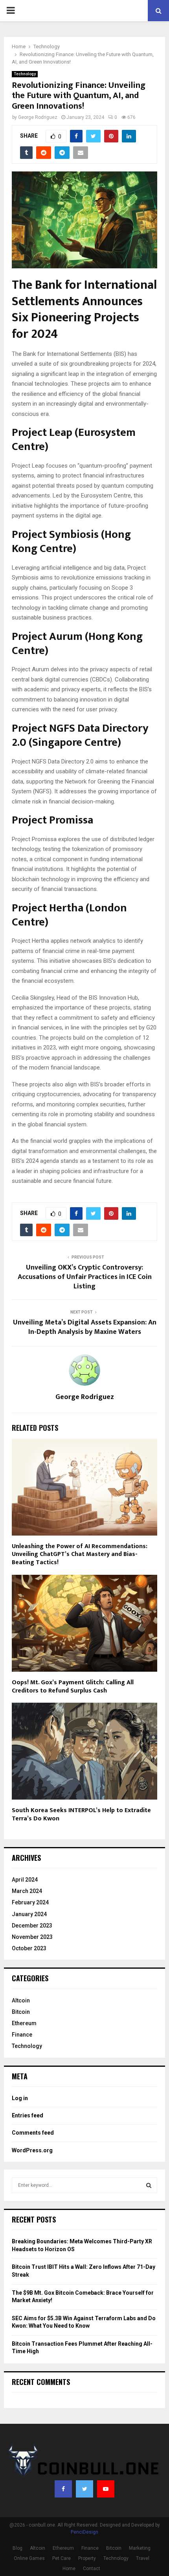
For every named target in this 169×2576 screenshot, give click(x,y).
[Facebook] (63, 2489)
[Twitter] (84, 2489)
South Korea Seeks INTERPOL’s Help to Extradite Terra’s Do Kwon (81, 1814)
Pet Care (62, 2558)
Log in (20, 2098)
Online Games (29, 2558)
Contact (92, 2569)
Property (87, 2558)
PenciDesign (84, 2532)
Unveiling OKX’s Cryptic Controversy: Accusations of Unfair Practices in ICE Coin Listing (85, 1277)
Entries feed (28, 2115)
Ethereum (24, 2023)
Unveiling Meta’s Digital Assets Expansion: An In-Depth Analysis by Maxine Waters (85, 1327)
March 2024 (27, 1891)
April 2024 (25, 1880)
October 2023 (29, 1948)
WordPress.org (32, 2150)
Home (69, 2569)
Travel (143, 2558)
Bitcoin (21, 2012)
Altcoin (21, 2000)
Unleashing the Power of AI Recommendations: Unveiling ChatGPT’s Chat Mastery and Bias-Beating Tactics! (80, 1555)
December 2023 (32, 1926)
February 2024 (30, 1902)
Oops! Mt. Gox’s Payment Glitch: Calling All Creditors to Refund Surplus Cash (73, 1687)
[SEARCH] (149, 2185)
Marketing (140, 2548)
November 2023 (32, 1937)
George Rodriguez (38, 117)
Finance (22, 2035)
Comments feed (33, 2133)
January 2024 (29, 1914)
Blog (17, 2548)
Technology (25, 74)
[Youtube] (106, 2489)
